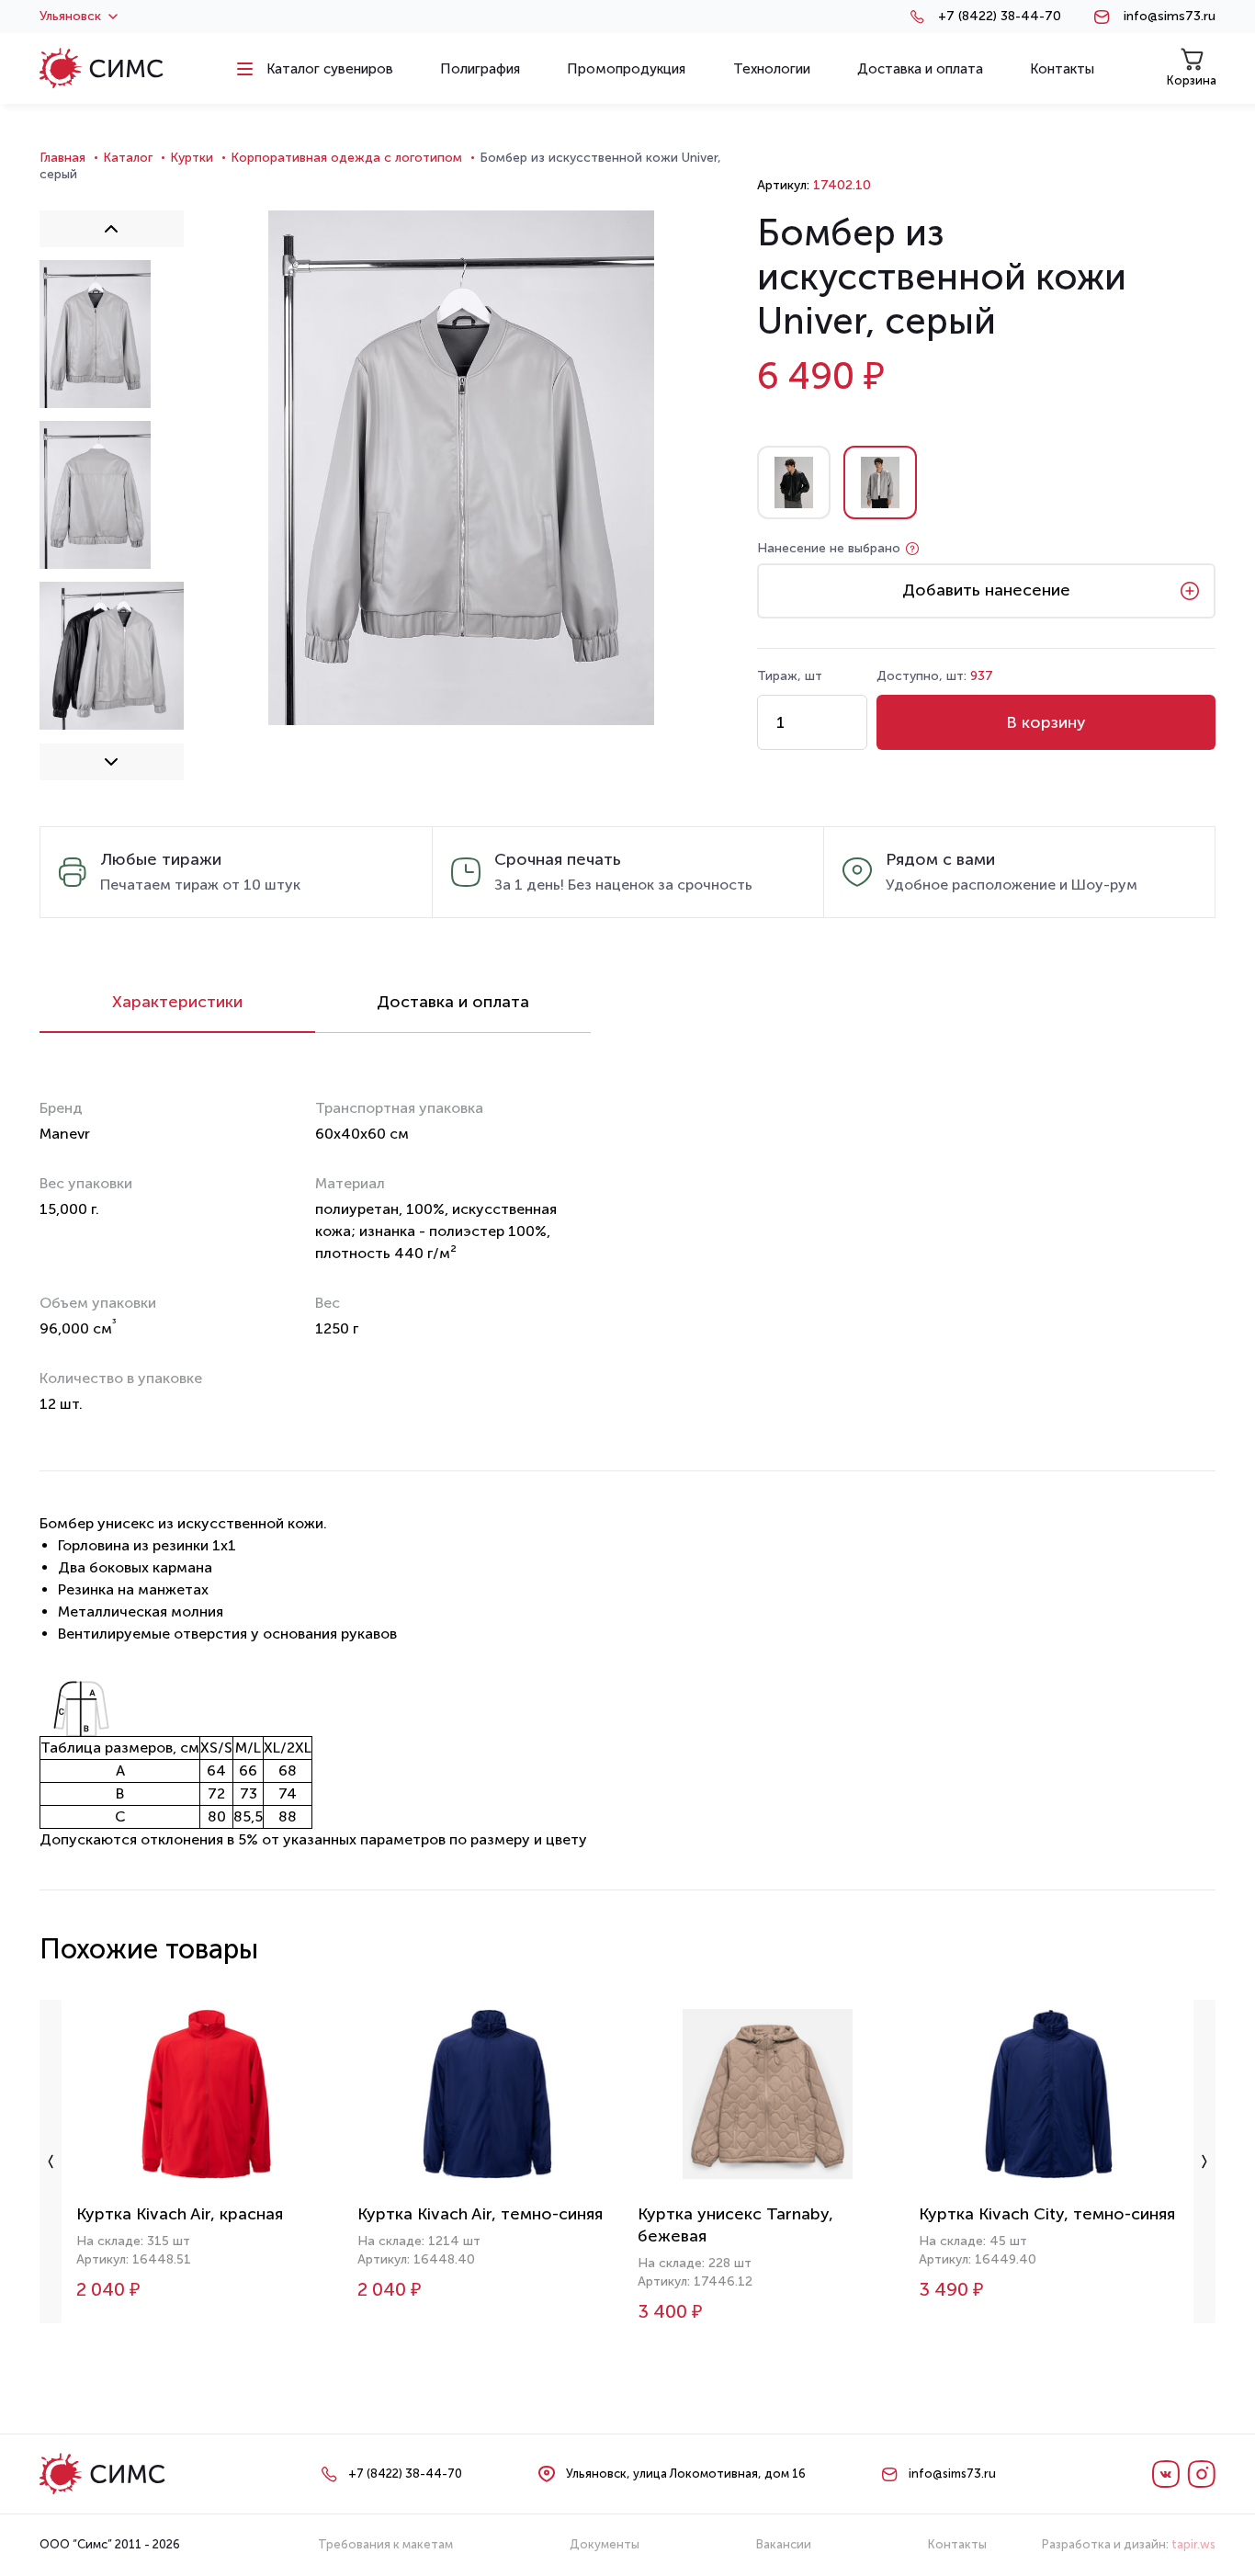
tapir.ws (1193, 2544)
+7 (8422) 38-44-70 (1000, 17)
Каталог (128, 158)
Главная (62, 158)
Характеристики (177, 1002)
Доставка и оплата (453, 1002)
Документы (605, 2544)
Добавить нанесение (986, 590)
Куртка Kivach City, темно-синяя (1047, 2214)
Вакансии (784, 2544)
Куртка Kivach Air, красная (180, 2214)
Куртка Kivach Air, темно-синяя (480, 2214)
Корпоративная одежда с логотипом (346, 158)
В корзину (1046, 722)
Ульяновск (70, 17)
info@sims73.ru (1170, 17)
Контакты (957, 2544)
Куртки (192, 158)
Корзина (1192, 80)
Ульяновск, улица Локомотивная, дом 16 (686, 2474)
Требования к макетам (385, 2544)
